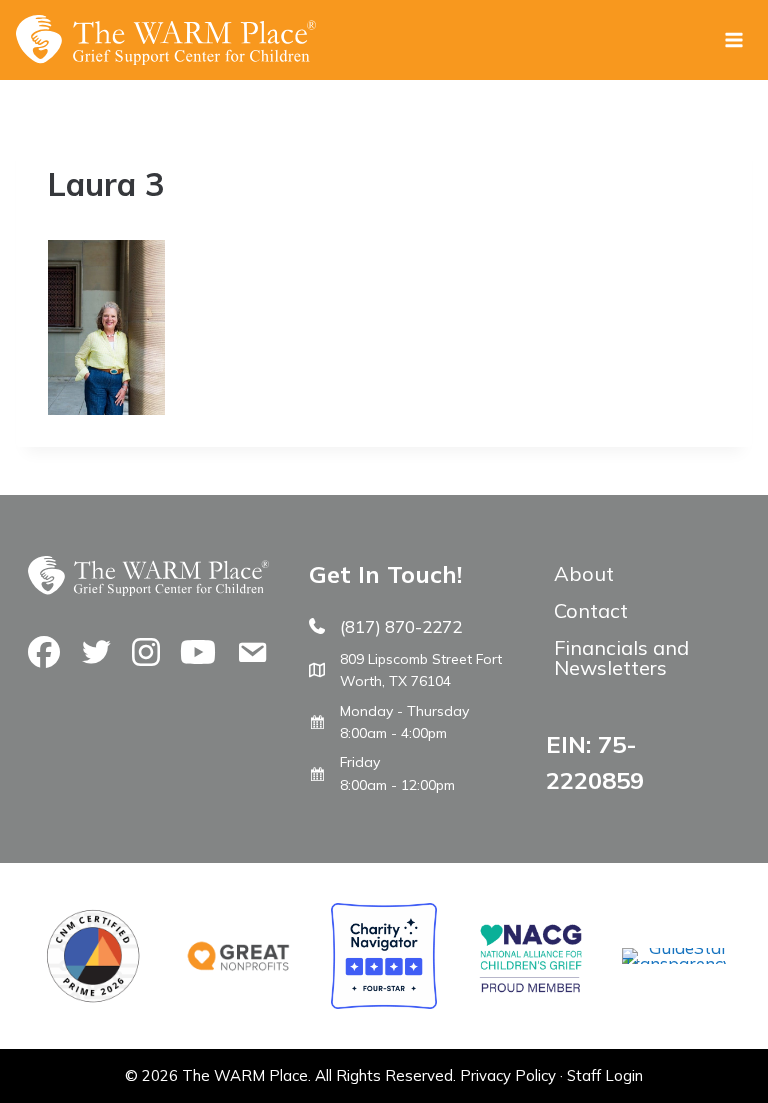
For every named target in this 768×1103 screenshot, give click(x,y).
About (584, 573)
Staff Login (605, 1075)
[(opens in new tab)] (675, 963)
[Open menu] (733, 39)
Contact (591, 610)
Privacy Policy (508, 1075)
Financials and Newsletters (621, 657)
